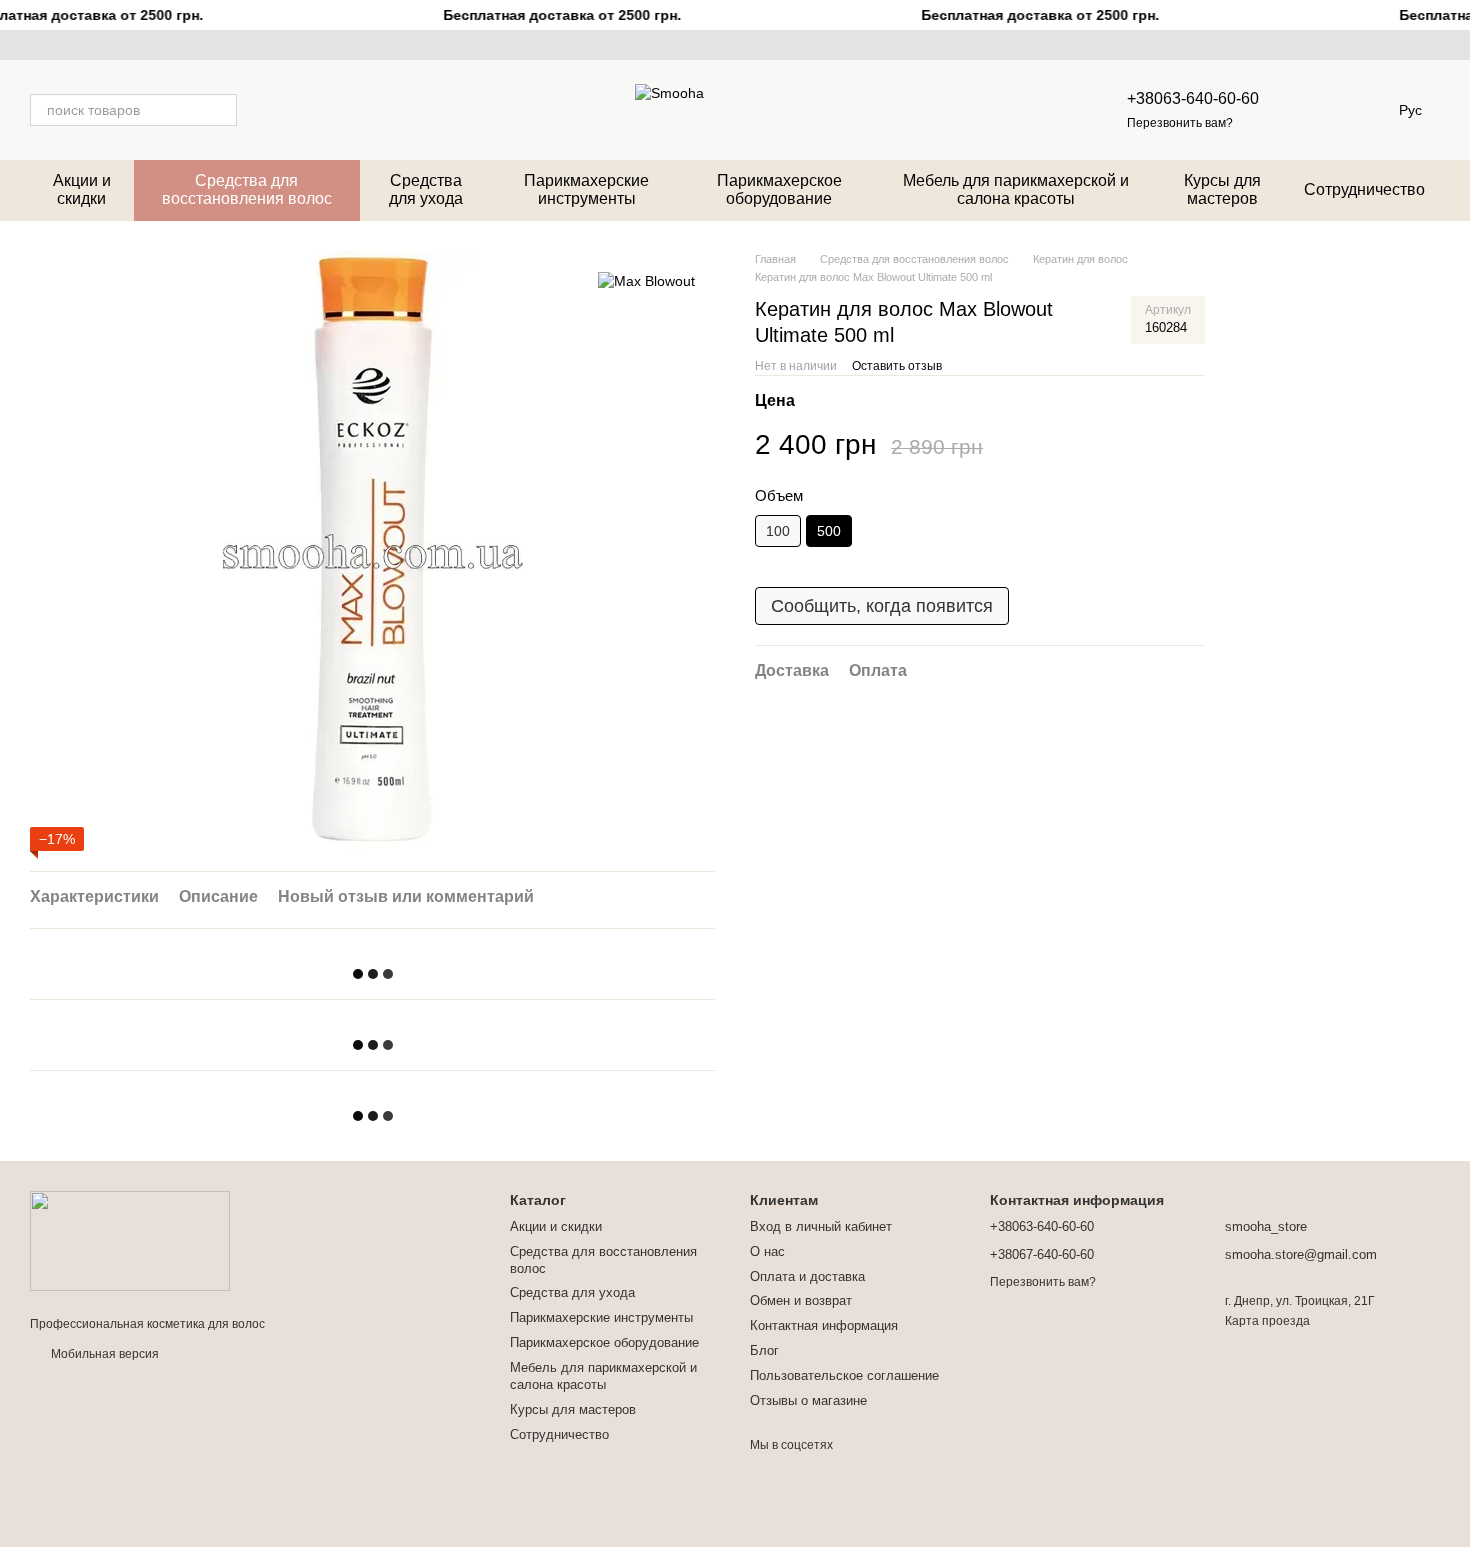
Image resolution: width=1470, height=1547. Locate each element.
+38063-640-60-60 (1193, 98)
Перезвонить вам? (1180, 123)
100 (778, 531)
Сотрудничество (1364, 189)
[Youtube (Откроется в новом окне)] (86, 45)
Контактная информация (824, 1325)
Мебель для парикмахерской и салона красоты (1016, 189)
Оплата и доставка (807, 1276)
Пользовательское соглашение (844, 1375)
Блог (764, 1350)
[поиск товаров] (221, 110)
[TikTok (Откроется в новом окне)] (62, 45)
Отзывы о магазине (808, 1400)
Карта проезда (1267, 1321)
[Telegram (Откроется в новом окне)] (110, 45)
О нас (767, 1251)
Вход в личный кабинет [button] (821, 1226)
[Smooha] (130, 1240)
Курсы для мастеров (1222, 189)
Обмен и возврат (801, 1300)
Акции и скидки (82, 189)
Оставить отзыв (897, 366)
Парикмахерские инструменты (586, 189)
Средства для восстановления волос (247, 189)
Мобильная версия (103, 1354)
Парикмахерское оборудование (779, 189)
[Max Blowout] (646, 280)
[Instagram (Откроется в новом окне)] (38, 45)
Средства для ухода (426, 189)
